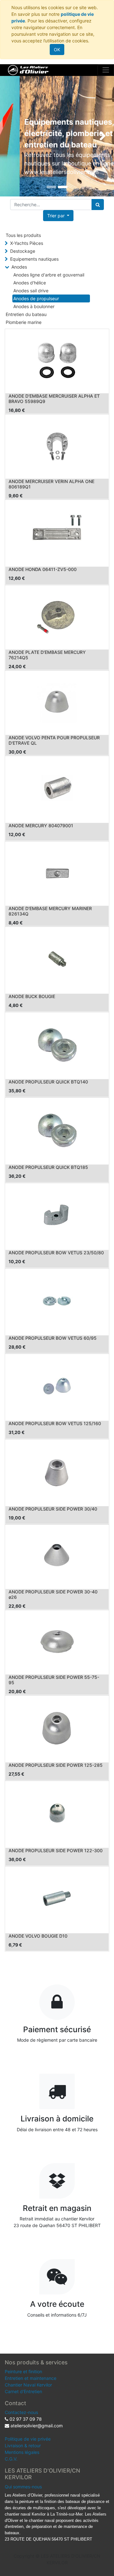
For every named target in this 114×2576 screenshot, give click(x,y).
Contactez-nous (21, 2412)
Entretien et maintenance (31, 2378)
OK (57, 50)
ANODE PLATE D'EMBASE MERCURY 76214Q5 (47, 655)
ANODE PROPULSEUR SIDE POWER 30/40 (53, 1509)
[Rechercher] (98, 205)
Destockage (23, 251)
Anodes (19, 267)
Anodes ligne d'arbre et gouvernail (49, 275)
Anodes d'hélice (30, 283)
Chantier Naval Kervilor (28, 2385)
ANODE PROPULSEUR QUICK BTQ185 (48, 1167)
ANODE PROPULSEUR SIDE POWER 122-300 (56, 1850)
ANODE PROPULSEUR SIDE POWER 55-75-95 (54, 1680)
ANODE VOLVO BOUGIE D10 (38, 1936)
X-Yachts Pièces (27, 243)
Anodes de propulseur (36, 298)
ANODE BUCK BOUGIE (32, 996)
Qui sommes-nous (23, 2487)
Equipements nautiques (34, 259)
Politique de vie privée (28, 2439)
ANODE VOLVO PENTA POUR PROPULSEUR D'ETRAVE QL (54, 740)
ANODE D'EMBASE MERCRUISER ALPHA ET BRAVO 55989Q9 (54, 399)
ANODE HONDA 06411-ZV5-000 (43, 569)
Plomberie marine (24, 322)
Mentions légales (22, 2452)
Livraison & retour (23, 2446)
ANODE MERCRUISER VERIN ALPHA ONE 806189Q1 (51, 484)
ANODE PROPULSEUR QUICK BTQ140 (48, 1082)
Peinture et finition (23, 2371)
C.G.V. (11, 2459)
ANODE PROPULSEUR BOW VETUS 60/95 (53, 1338)
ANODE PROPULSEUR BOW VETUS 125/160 (55, 1423)
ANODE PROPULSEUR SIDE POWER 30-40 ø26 (53, 1594)
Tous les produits (23, 235)
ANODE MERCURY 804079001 (41, 826)
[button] (58, 216)
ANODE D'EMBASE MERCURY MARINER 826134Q (50, 911)
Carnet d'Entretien (23, 2391)
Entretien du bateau (26, 314)
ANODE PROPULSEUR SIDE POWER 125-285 (56, 1765)
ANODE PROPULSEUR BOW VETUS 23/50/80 (56, 1253)
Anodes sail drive (31, 291)
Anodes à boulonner (34, 306)
